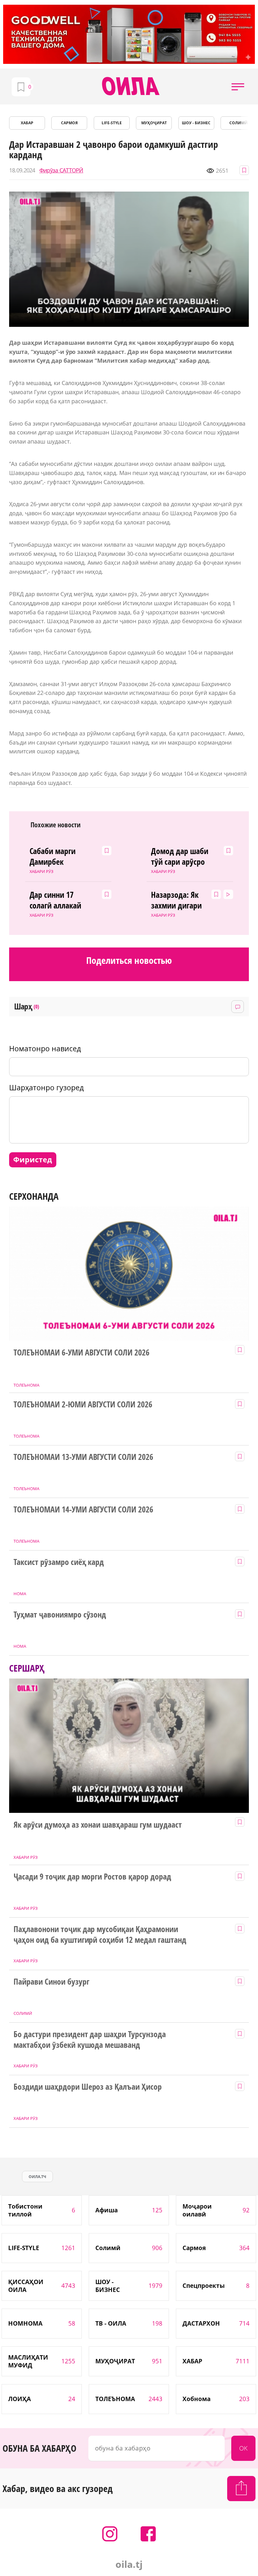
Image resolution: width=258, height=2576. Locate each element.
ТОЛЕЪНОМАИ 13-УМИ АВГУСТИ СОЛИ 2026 (83, 1457)
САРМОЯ (69, 123)
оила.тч (37, 2177)
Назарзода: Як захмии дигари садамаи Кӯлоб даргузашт (177, 900)
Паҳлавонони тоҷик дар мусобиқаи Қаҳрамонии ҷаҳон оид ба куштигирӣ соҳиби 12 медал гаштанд (100, 1935)
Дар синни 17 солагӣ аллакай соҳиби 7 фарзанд (56, 900)
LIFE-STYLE (112, 123)
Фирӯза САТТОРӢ (61, 170)
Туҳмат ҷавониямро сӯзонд (60, 1615)
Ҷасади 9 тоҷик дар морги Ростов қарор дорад (92, 1877)
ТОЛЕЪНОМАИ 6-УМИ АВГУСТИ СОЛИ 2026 (81, 1353)
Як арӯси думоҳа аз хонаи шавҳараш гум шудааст (98, 1825)
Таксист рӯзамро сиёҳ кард (59, 1562)
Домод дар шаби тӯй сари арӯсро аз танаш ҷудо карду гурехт (180, 857)
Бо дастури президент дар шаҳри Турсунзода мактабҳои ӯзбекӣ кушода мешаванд (90, 2040)
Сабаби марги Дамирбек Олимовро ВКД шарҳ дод (55, 857)
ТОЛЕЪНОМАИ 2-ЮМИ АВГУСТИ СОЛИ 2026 (83, 1405)
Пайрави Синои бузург (51, 1982)
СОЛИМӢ (238, 123)
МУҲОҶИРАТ (154, 123)
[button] (238, 87)
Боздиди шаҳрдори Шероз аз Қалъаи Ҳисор (88, 2087)
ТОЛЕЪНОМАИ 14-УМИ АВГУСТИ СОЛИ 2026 (83, 1510)
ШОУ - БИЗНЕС (196, 123)
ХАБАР (27, 123)
